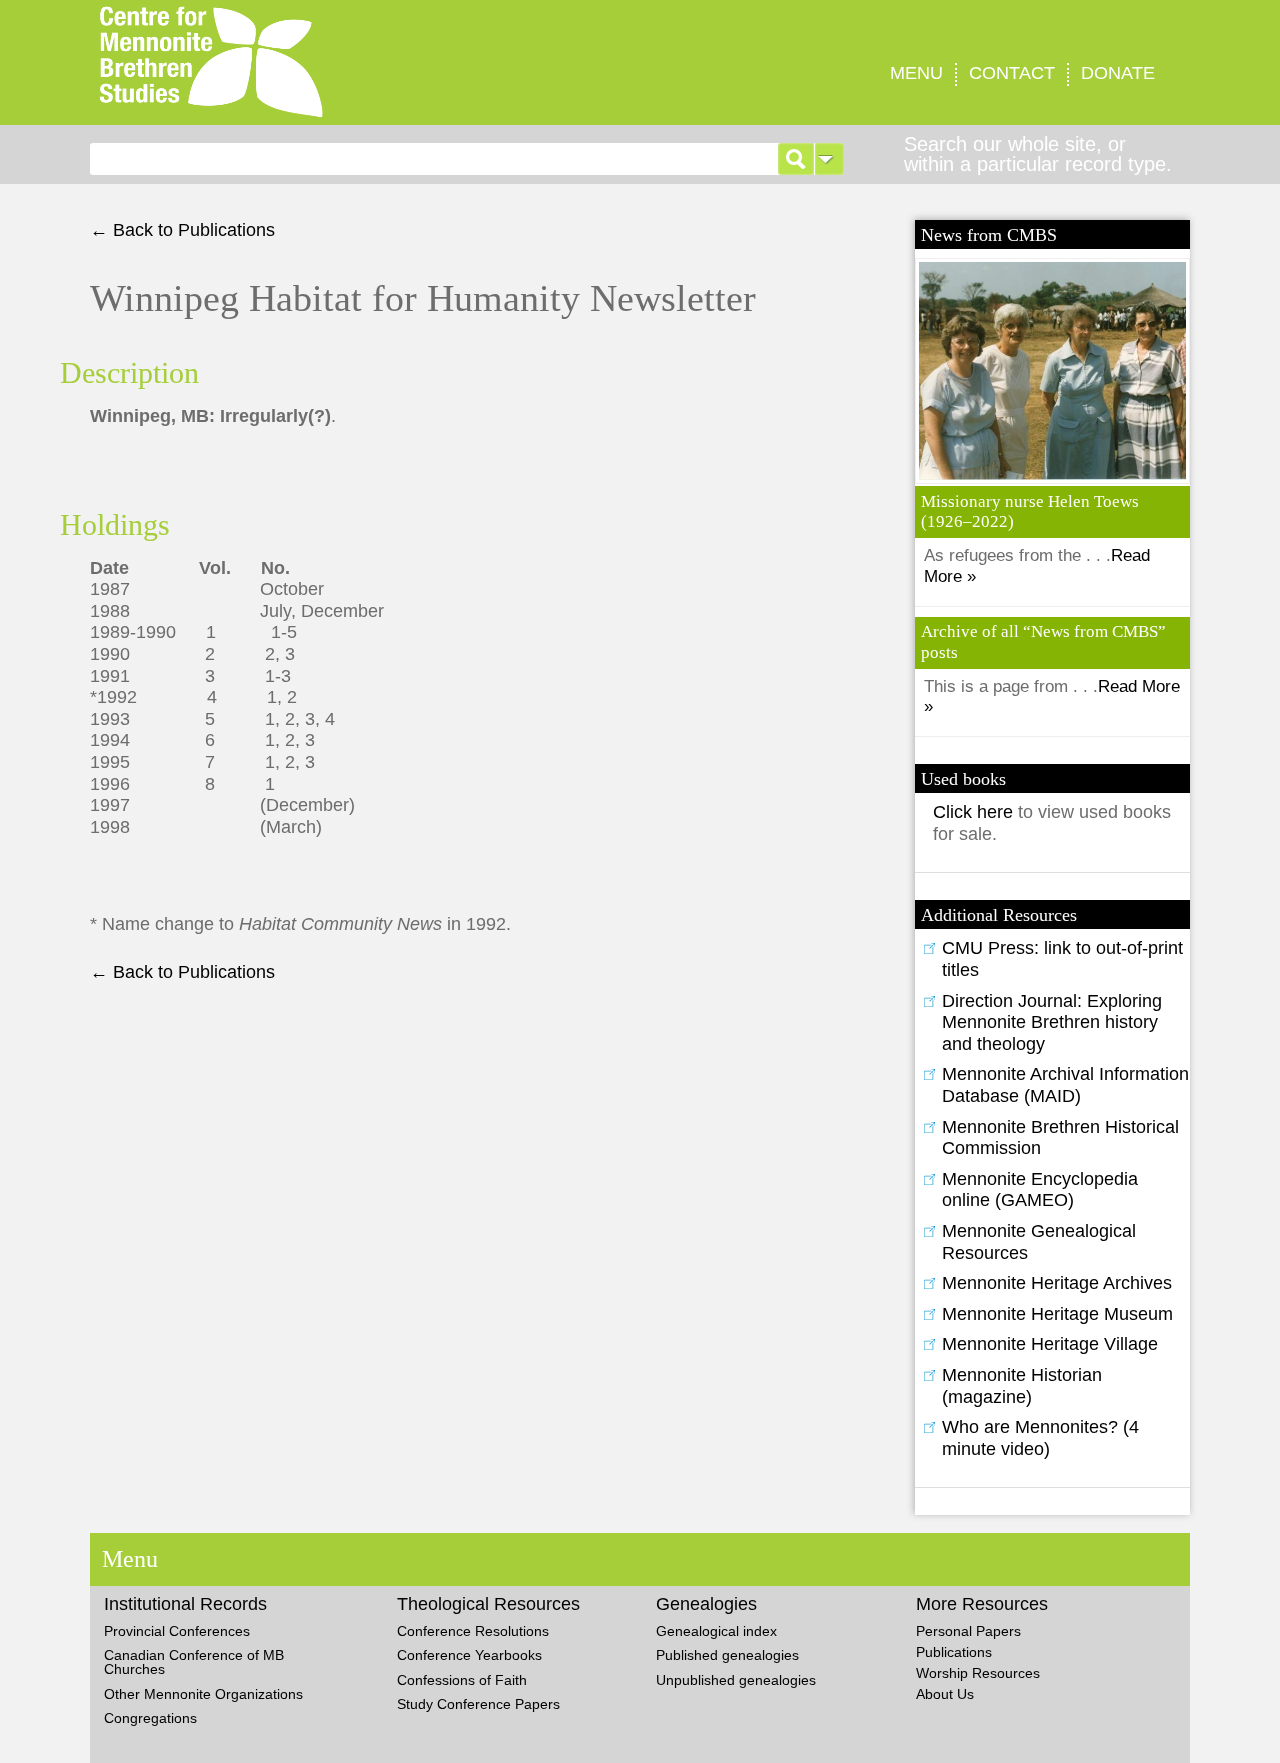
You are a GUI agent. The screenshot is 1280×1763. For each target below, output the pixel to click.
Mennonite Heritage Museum (1057, 1314)
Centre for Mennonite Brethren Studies (337, 62)
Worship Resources (978, 1673)
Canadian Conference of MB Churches (194, 1662)
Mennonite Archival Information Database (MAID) (1065, 1085)
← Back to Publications (182, 230)
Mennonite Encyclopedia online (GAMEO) (1040, 1190)
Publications (954, 1652)
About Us (945, 1694)
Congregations (150, 1718)
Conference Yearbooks (469, 1655)
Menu (916, 73)
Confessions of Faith (462, 1680)
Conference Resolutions (473, 1631)
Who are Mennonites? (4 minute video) (1040, 1438)
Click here (975, 812)
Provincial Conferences (177, 1631)
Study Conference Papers (478, 1704)
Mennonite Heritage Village (1050, 1344)
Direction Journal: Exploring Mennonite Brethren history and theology (1052, 1022)
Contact (1012, 73)
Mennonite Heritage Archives (1057, 1283)
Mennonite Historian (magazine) (1022, 1386)
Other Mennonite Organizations (203, 1694)
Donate (1118, 73)
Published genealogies (727, 1655)
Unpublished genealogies (736, 1680)
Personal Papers (968, 1631)
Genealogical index (716, 1631)
